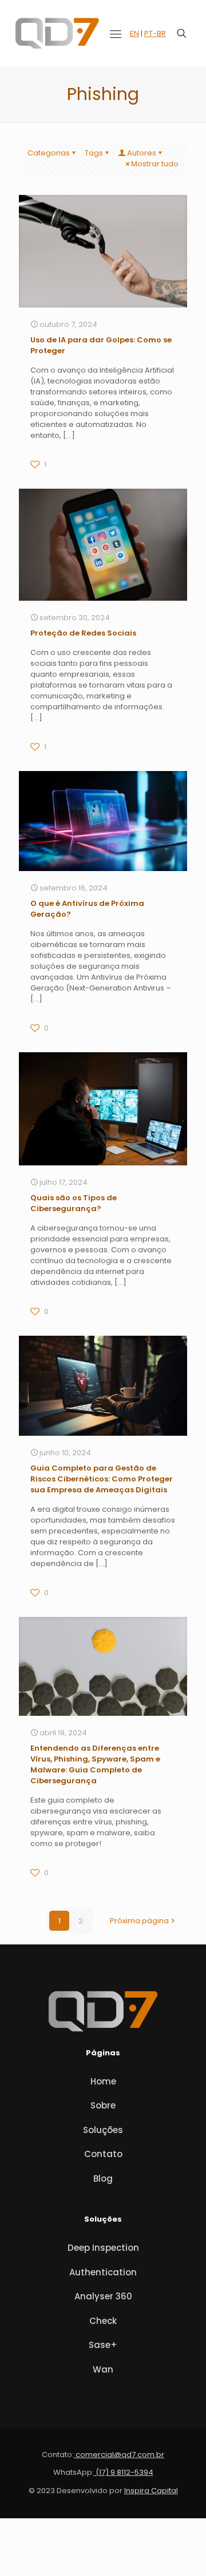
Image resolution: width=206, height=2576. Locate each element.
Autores (142, 153)
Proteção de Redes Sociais (83, 633)
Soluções (103, 2130)
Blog (103, 2178)
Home (103, 2081)
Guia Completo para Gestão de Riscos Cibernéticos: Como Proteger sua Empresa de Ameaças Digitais (102, 1479)
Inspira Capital (151, 2491)
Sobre (103, 2105)
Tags (94, 153)
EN (134, 33)
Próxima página (139, 1921)
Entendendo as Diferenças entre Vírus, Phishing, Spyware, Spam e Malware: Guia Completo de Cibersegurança (95, 1764)
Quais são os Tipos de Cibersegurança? (74, 1203)
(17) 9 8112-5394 (124, 2472)
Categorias (49, 153)
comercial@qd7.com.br (119, 2455)
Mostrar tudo (155, 164)
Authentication (103, 2272)
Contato (103, 2154)
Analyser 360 (103, 2296)
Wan (103, 2369)
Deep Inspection (103, 2248)
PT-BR (155, 33)
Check (103, 2321)
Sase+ (103, 2345)
